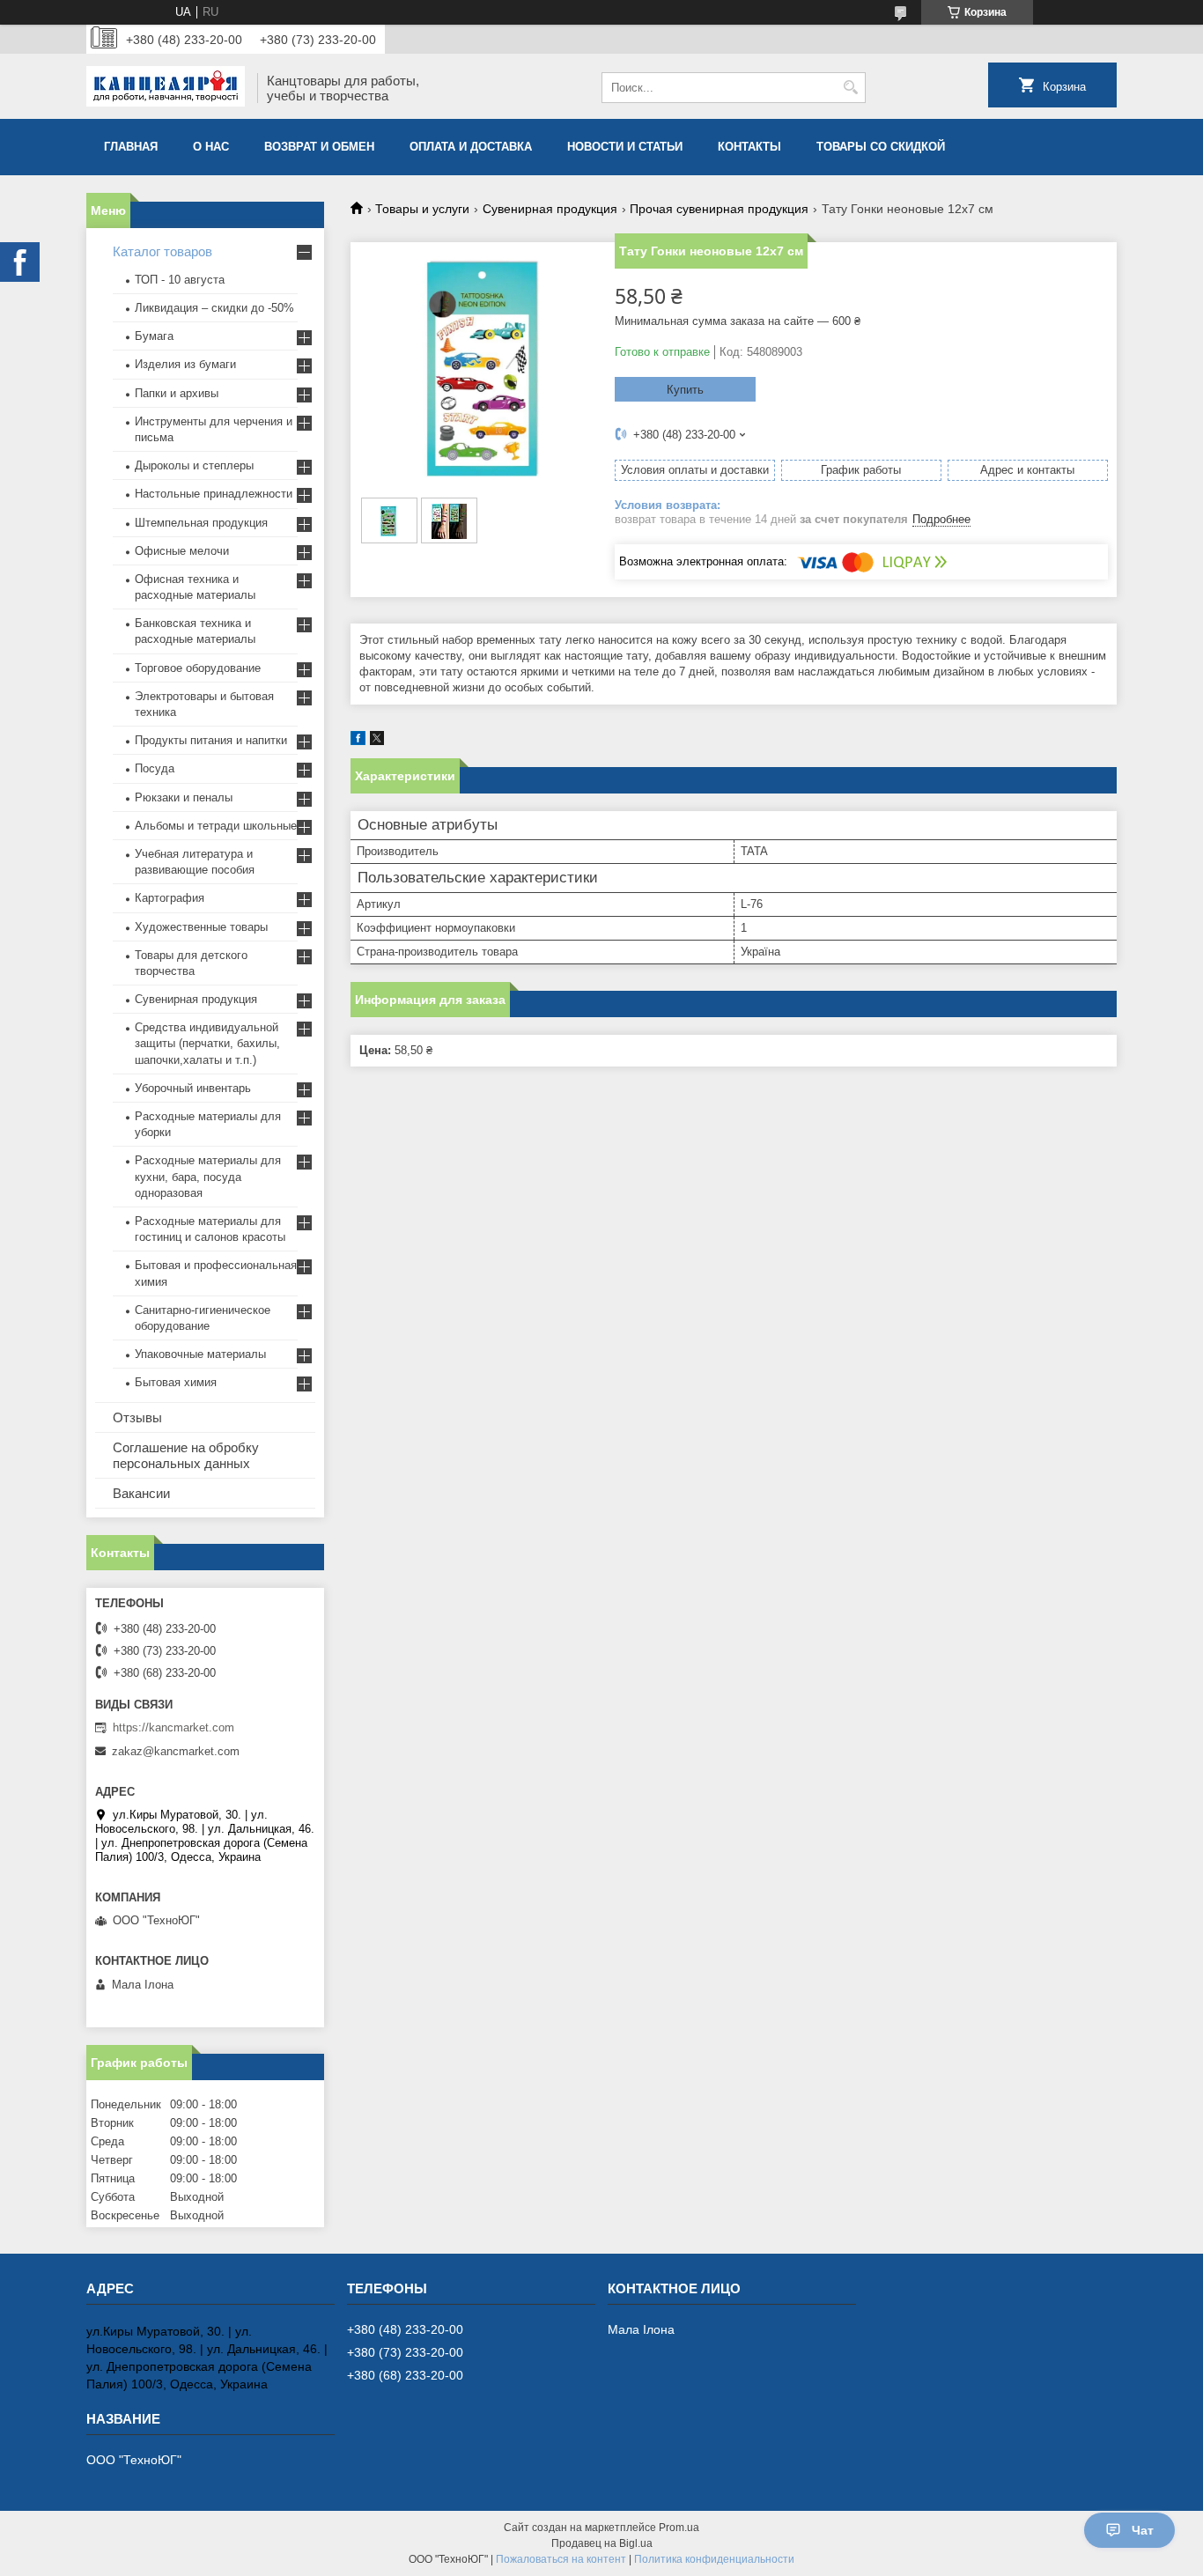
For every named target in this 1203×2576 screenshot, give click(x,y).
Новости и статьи (625, 147)
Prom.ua (679, 2528)
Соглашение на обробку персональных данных (186, 1455)
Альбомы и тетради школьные (216, 826)
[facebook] (358, 741)
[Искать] (850, 88)
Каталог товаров (162, 251)
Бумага (154, 336)
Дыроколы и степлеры (194, 465)
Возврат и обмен (319, 147)
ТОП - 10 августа (180, 280)
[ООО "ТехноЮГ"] (166, 88)
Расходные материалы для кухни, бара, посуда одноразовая (208, 1176)
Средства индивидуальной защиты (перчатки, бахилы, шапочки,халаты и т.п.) (207, 1043)
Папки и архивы (177, 393)
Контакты (749, 147)
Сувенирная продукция (550, 209)
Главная (131, 147)
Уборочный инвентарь (193, 1088)
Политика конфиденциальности (714, 2559)
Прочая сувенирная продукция (719, 209)
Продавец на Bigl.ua (602, 2543)
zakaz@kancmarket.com (176, 1751)
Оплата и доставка (471, 147)
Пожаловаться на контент (561, 2559)
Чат (1143, 2530)
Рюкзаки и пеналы (184, 797)
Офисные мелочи (182, 551)
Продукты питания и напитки (211, 740)
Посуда (155, 768)
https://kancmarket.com (173, 1727)
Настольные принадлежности (214, 494)
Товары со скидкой (881, 147)
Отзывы (137, 1417)
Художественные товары (201, 927)
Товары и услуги (422, 209)
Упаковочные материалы (200, 1354)
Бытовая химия (176, 1382)
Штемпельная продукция (201, 523)
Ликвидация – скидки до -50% (214, 308)
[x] (377, 741)
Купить (685, 390)
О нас (211, 147)
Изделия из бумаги (185, 364)
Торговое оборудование (198, 668)
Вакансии (141, 1493)
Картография (170, 898)
